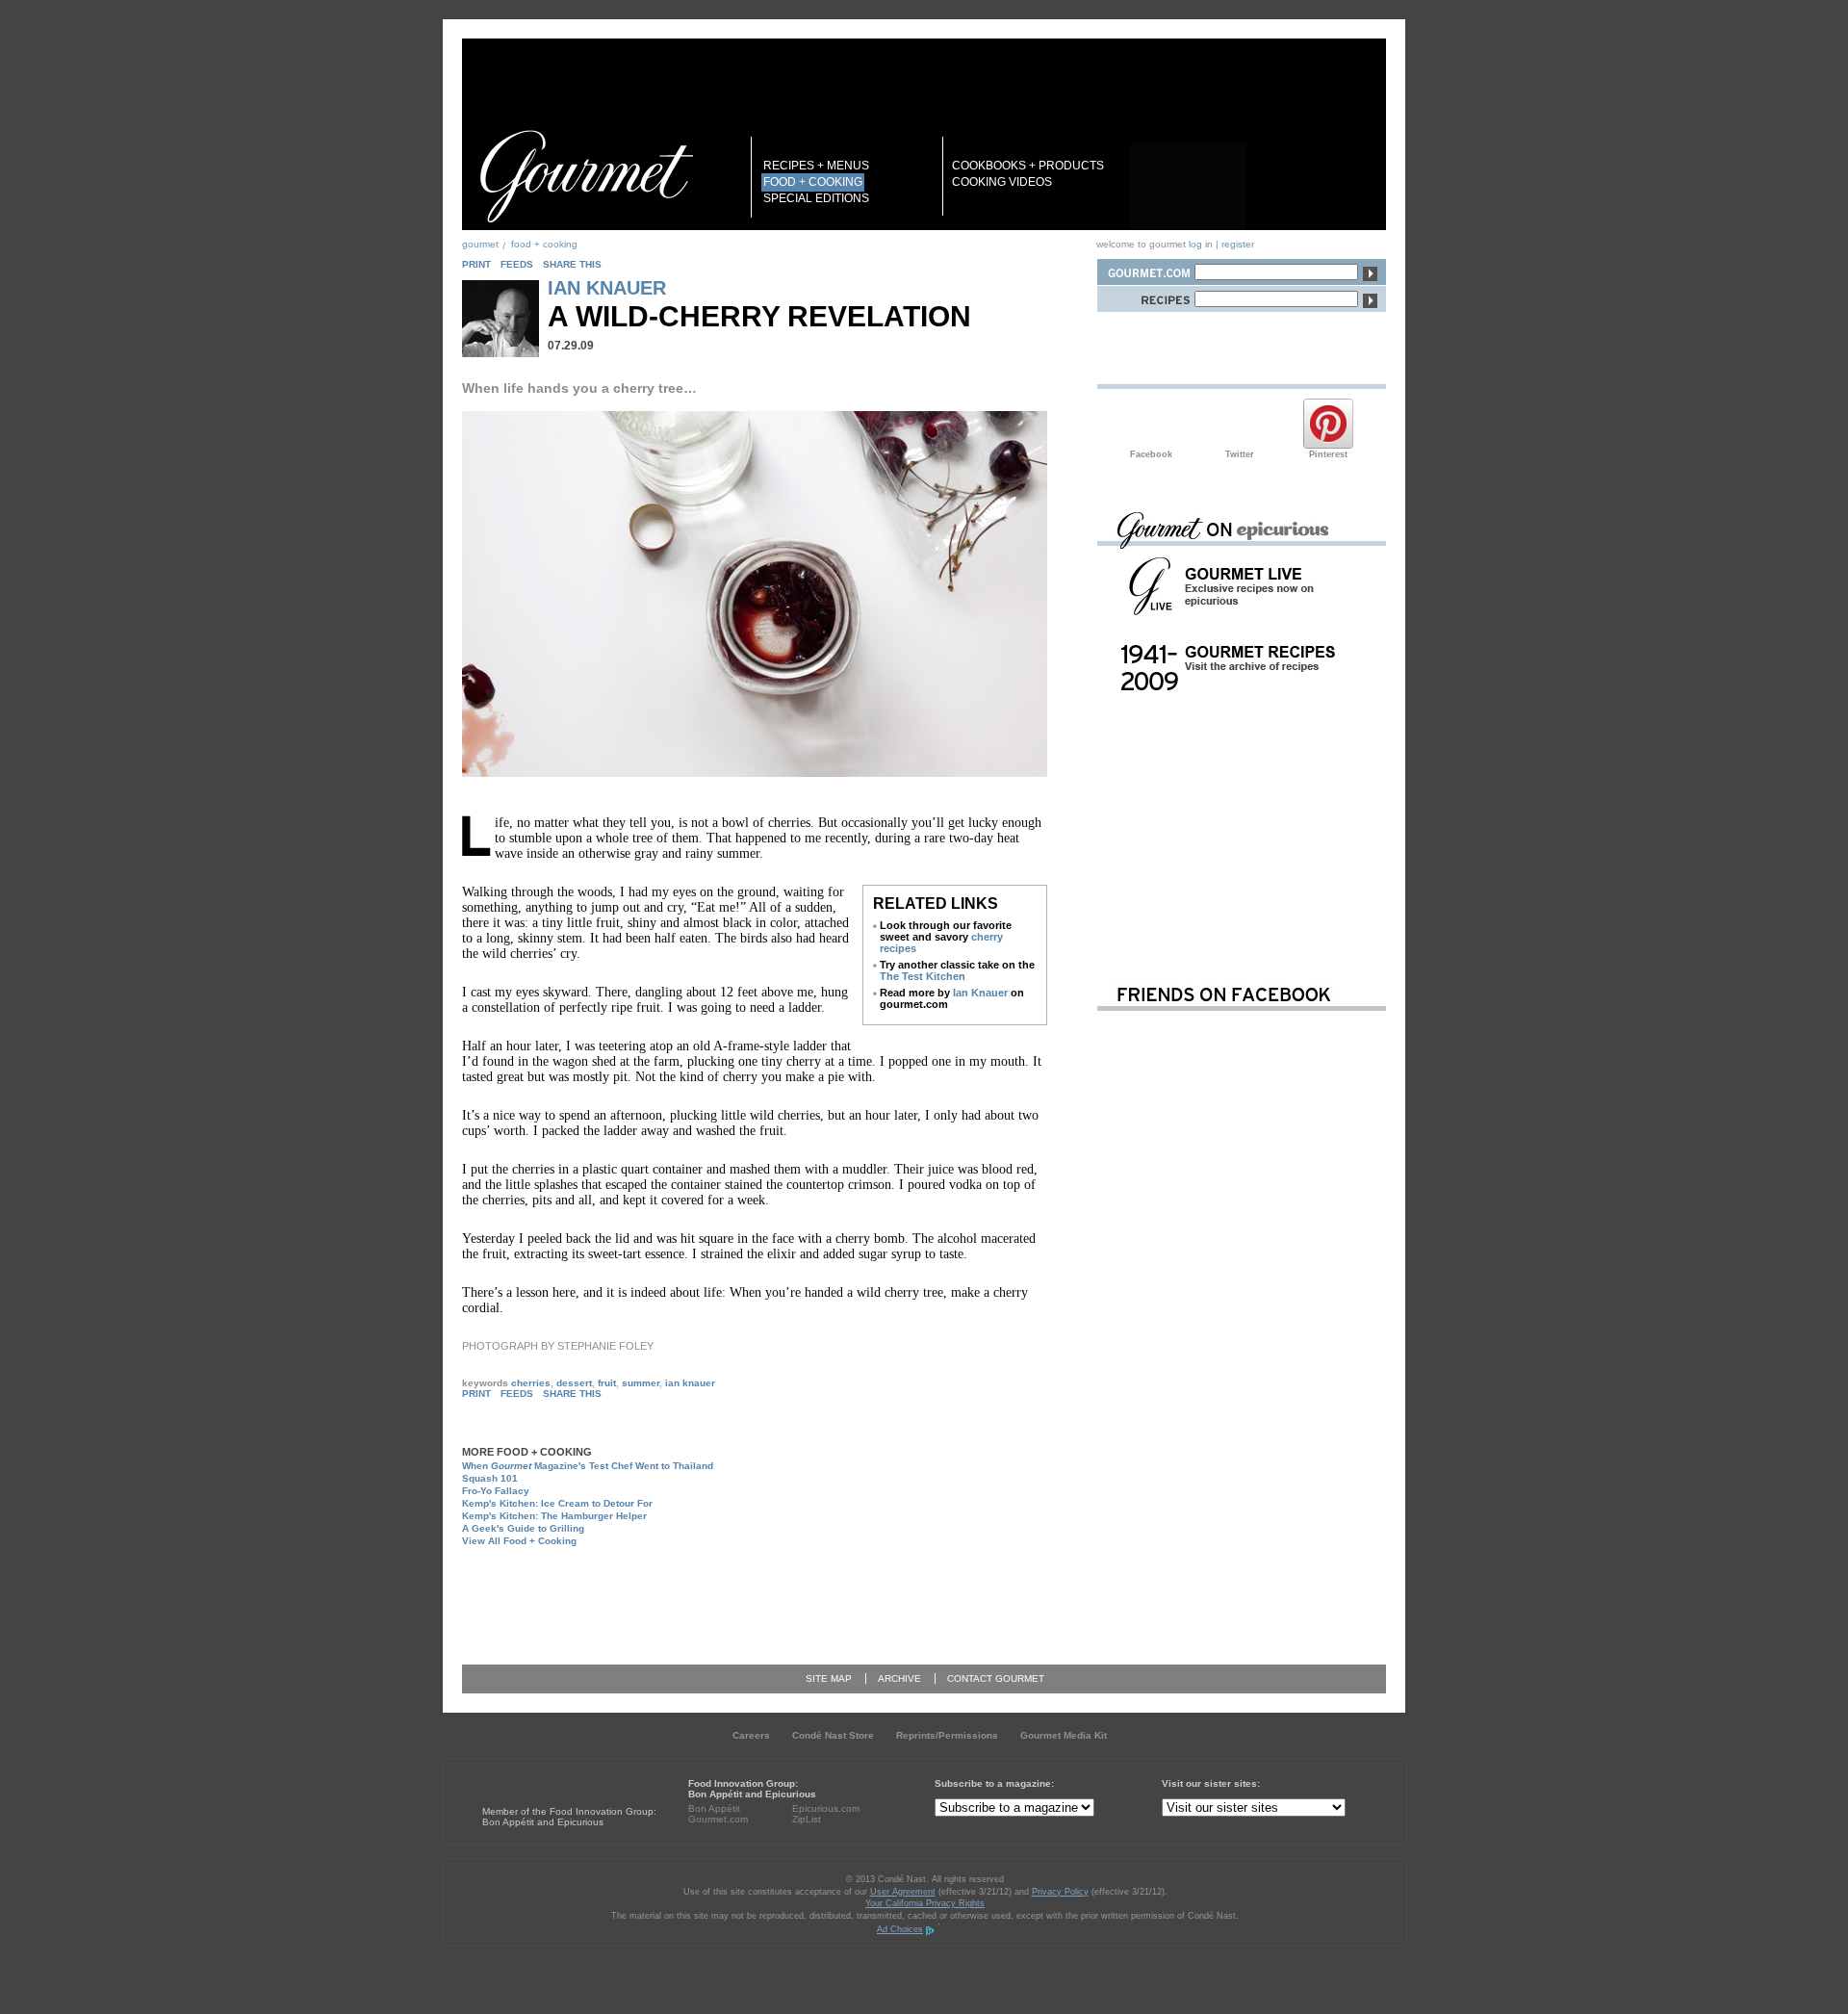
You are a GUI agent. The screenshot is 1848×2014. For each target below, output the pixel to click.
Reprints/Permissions (947, 1735)
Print (476, 264)
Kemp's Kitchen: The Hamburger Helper (554, 1516)
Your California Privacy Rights (925, 1903)
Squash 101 (490, 1478)
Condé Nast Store (833, 1735)
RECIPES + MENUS (816, 166)
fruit (607, 1383)
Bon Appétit (714, 1808)
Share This (572, 264)
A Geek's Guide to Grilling (523, 1528)
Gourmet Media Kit (1064, 1735)
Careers (751, 1735)
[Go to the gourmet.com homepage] (586, 176)
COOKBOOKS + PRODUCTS (1028, 166)
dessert (574, 1383)
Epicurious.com (826, 1808)
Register (1238, 244)
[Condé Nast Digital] (556, 1776)
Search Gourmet (1145, 269)
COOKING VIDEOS (1002, 182)
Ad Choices (900, 1929)
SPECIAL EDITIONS (816, 198)
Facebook (1151, 424)
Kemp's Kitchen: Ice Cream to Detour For (557, 1503)
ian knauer (690, 1383)
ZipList (807, 1819)
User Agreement (903, 1892)
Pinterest (1328, 424)
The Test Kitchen (923, 976)
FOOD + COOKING (813, 182)
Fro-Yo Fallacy (496, 1491)
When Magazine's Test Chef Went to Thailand (588, 1466)
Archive (899, 1678)
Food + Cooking (544, 244)
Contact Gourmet (996, 1678)
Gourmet (480, 244)
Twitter (1240, 424)
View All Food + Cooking (519, 1541)
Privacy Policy (1060, 1892)
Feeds (517, 264)
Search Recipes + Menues (1145, 296)
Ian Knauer (607, 288)
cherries (531, 1383)
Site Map (829, 1678)
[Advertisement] (776, 1597)
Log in (1201, 244)
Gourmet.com (718, 1819)
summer (641, 1383)
